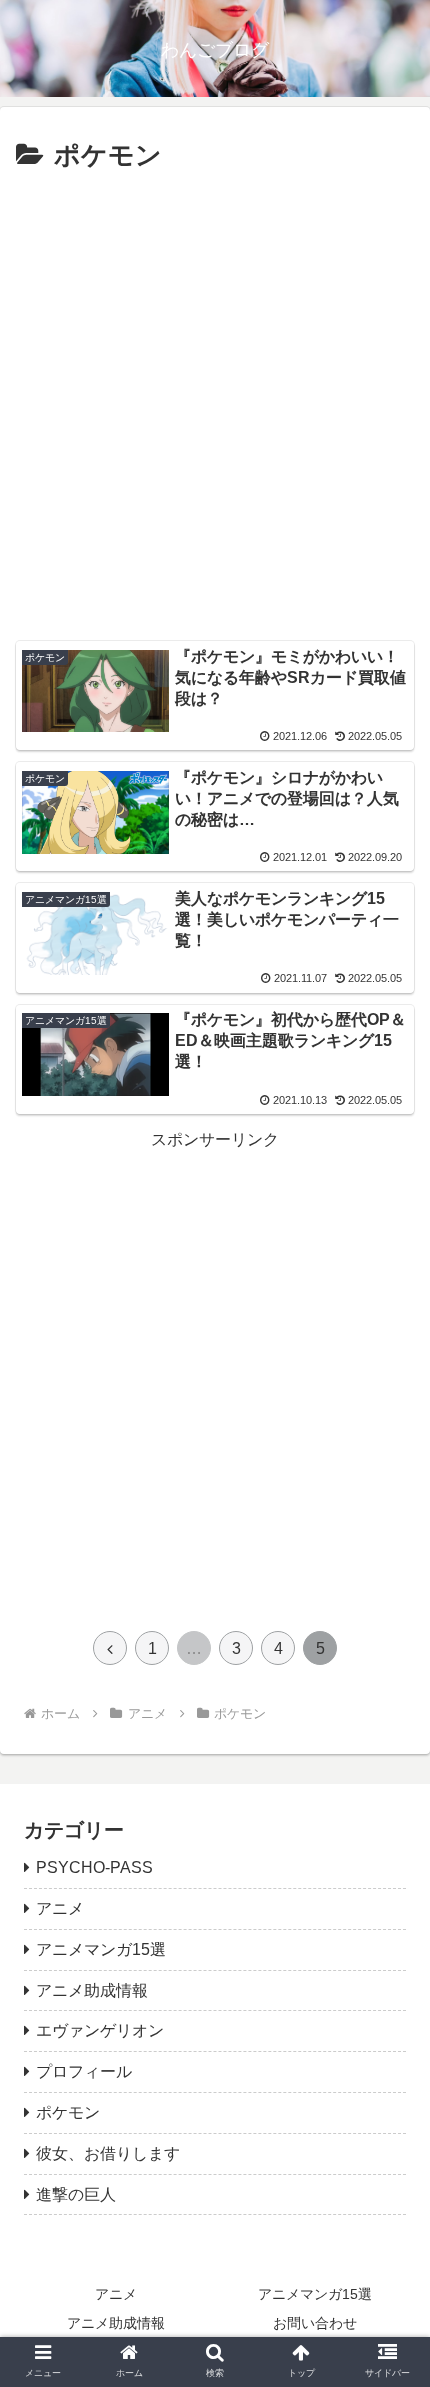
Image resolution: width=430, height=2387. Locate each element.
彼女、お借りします (108, 2153)
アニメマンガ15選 (101, 1949)
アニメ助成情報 (92, 1990)
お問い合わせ (315, 2323)
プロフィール (84, 2071)
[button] (388, 1885)
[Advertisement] (215, 404)
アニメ (116, 2294)
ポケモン (68, 2112)
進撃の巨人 (76, 2194)
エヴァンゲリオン (100, 2030)
